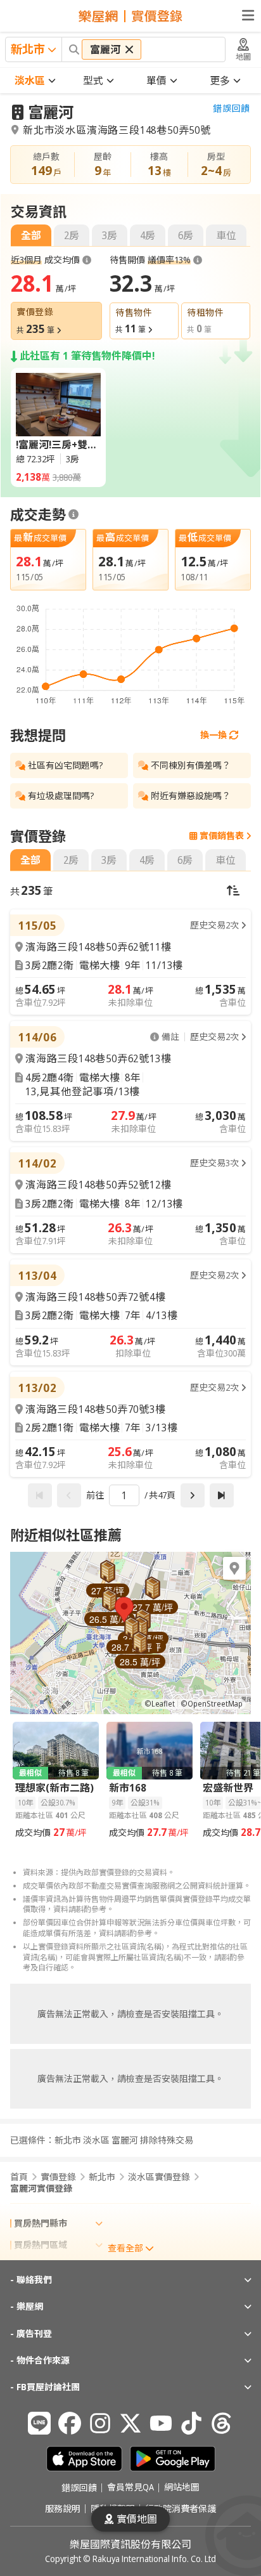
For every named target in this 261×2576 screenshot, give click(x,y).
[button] (124, 1610)
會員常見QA (130, 2488)
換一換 (213, 735)
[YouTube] (161, 2423)
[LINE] (39, 2423)
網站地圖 (182, 2488)
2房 (72, 235)
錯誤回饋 (232, 108)
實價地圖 (137, 2519)
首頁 (19, 2177)
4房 (148, 235)
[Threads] (222, 2423)
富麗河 (51, 112)
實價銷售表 (222, 836)
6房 (186, 235)
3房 (110, 235)
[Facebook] (70, 2423)
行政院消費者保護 (181, 2509)
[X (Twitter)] (130, 2423)
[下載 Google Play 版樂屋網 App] (173, 2459)
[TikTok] (191, 2423)
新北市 (102, 2177)
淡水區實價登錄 (159, 2177)
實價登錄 (58, 2177)
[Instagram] (100, 2423)
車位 (226, 235)
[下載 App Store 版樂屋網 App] (84, 2459)
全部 (31, 235)
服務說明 (63, 2509)
